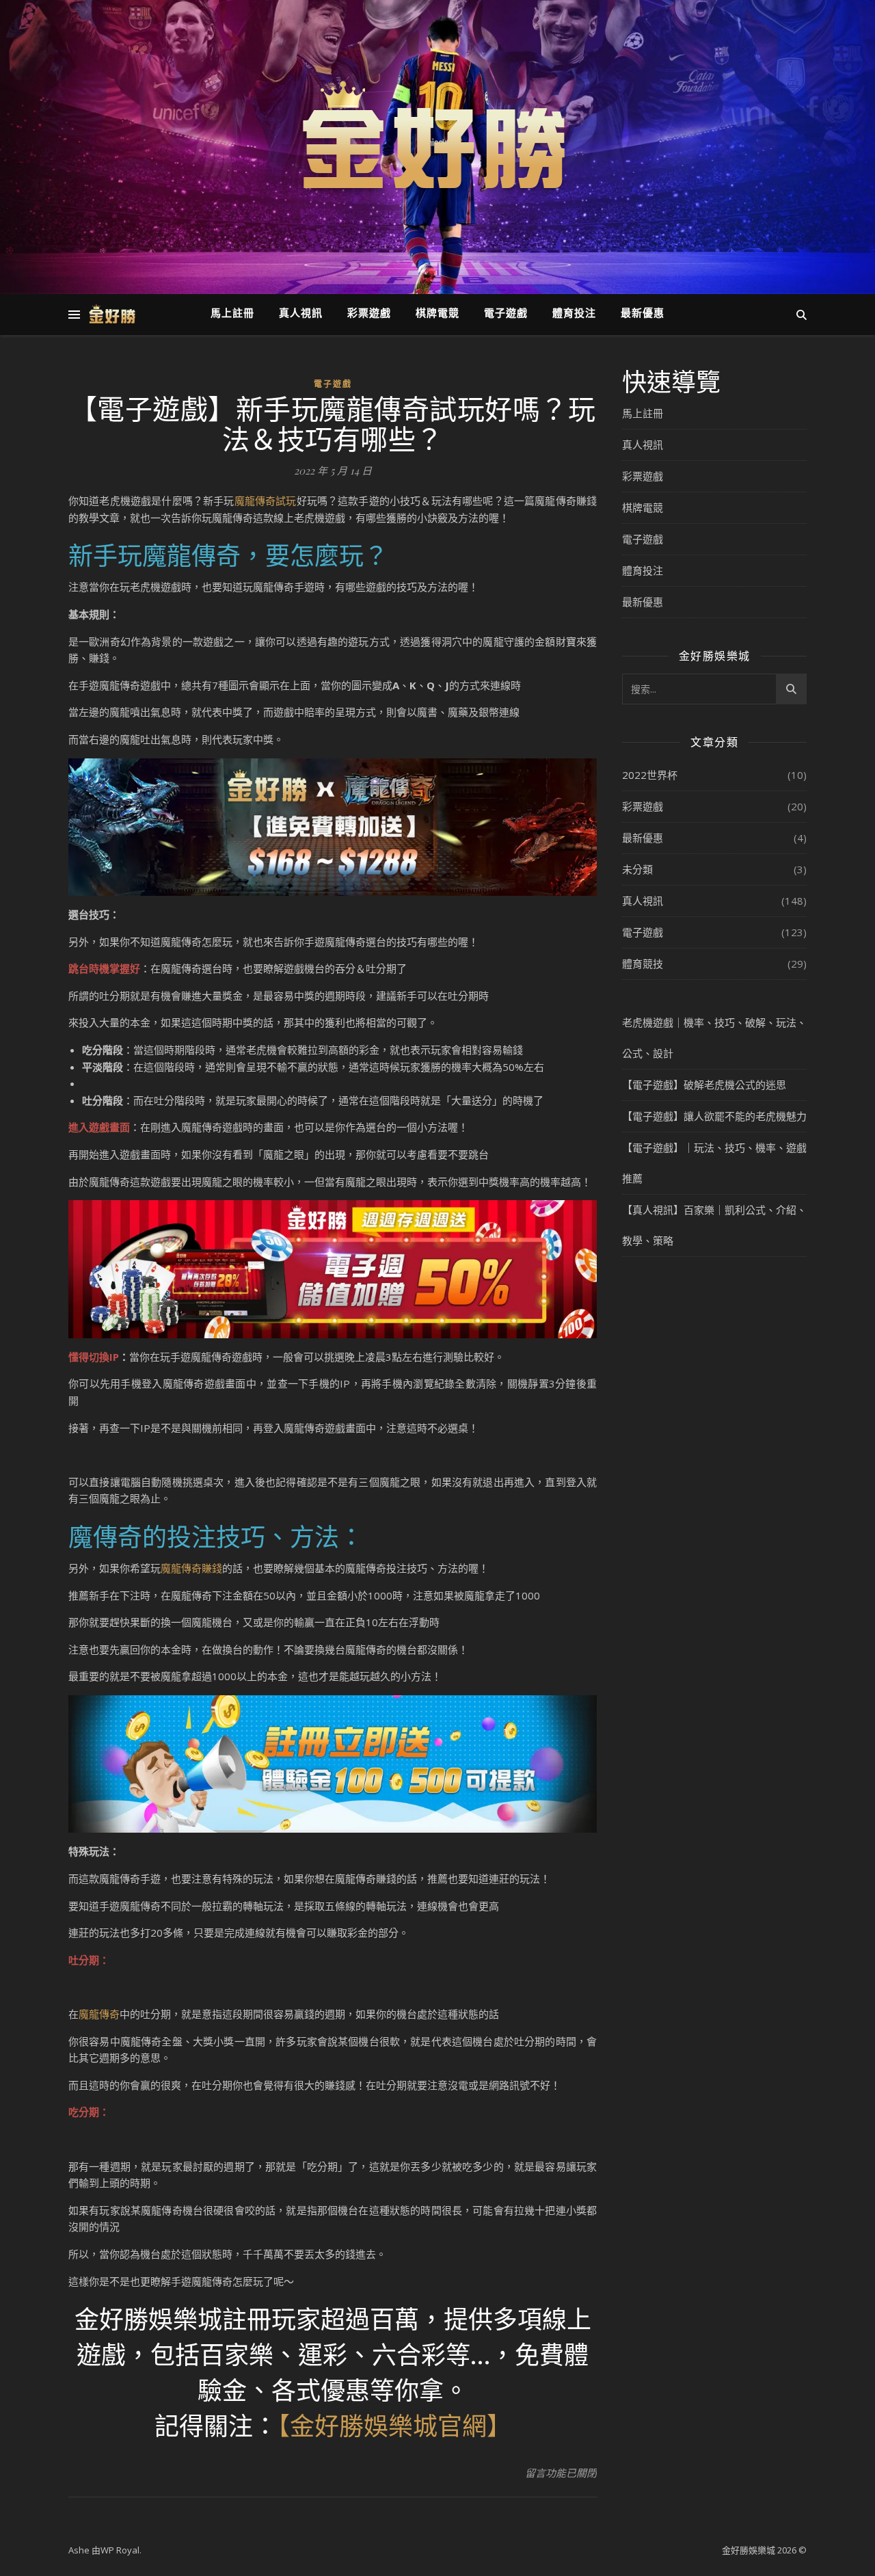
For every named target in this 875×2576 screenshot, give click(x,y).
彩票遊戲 (369, 314)
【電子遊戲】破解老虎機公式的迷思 (704, 1085)
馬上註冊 (232, 314)
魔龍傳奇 (99, 2014)
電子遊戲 (506, 314)
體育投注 (574, 314)
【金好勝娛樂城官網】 (394, 2425)
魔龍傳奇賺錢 (191, 1568)
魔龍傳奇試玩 (266, 501)
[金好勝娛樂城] (437, 139)
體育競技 (643, 964)
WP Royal (120, 2550)
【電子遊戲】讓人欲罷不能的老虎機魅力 (714, 1116)
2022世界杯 (650, 775)
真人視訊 (301, 314)
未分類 (637, 869)
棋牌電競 (437, 314)
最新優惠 (643, 314)
